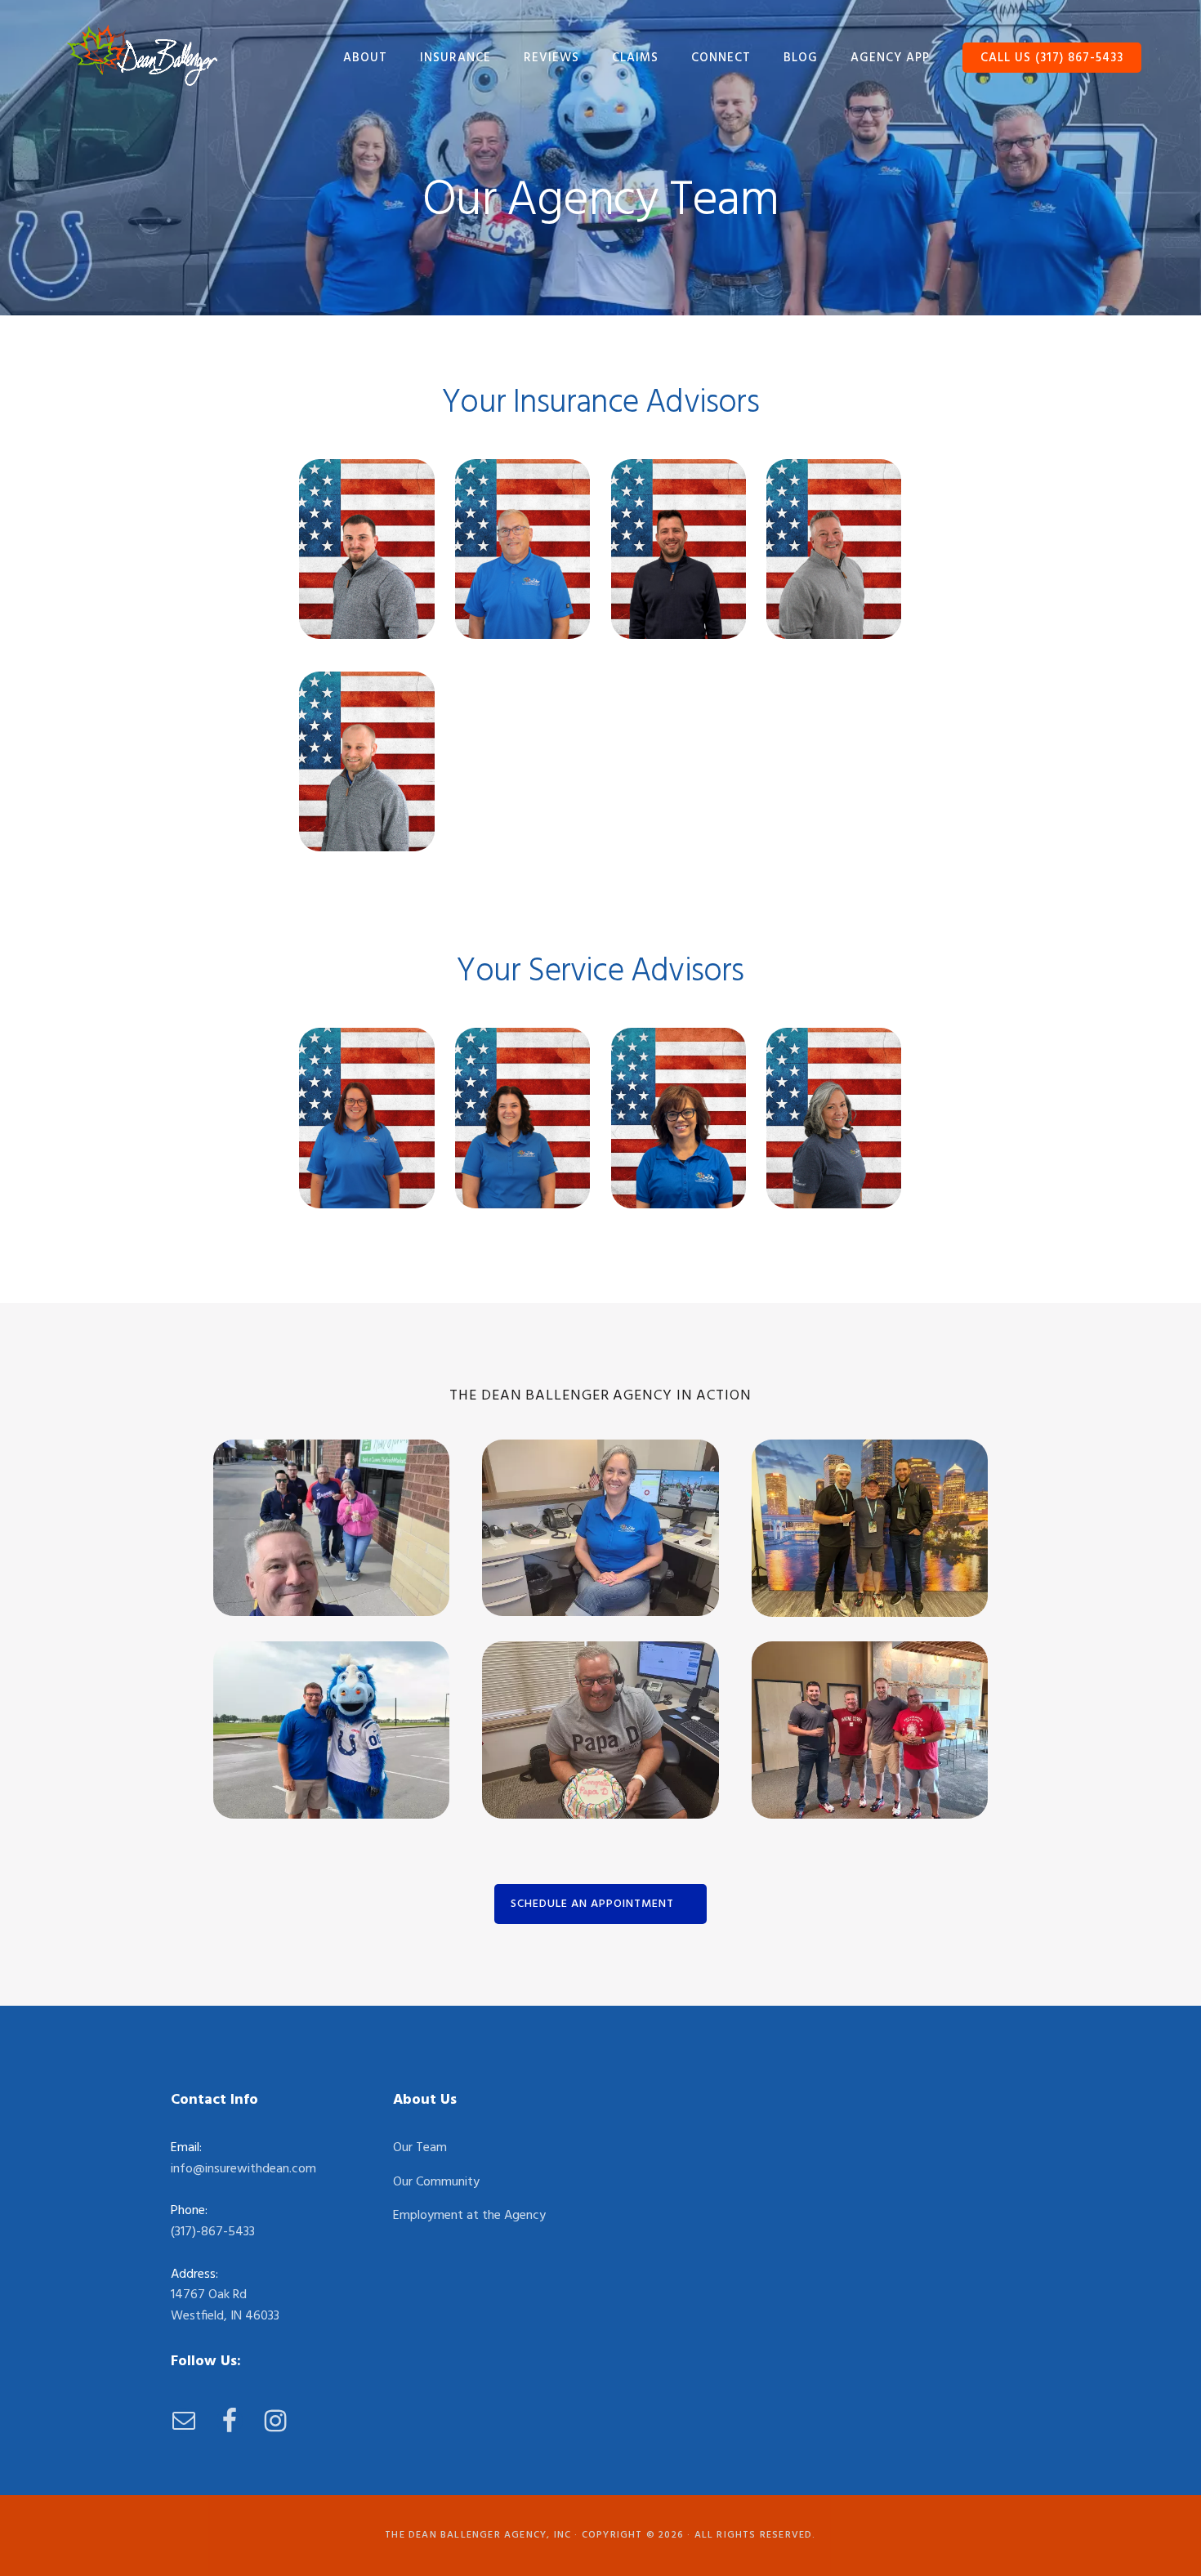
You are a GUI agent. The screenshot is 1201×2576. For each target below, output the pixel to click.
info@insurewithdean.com (243, 2169)
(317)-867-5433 (213, 2232)
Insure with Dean (142, 55)
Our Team (420, 2148)
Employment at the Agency (469, 2216)
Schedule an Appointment (592, 1904)
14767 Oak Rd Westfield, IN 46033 (225, 2306)
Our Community (436, 2182)
